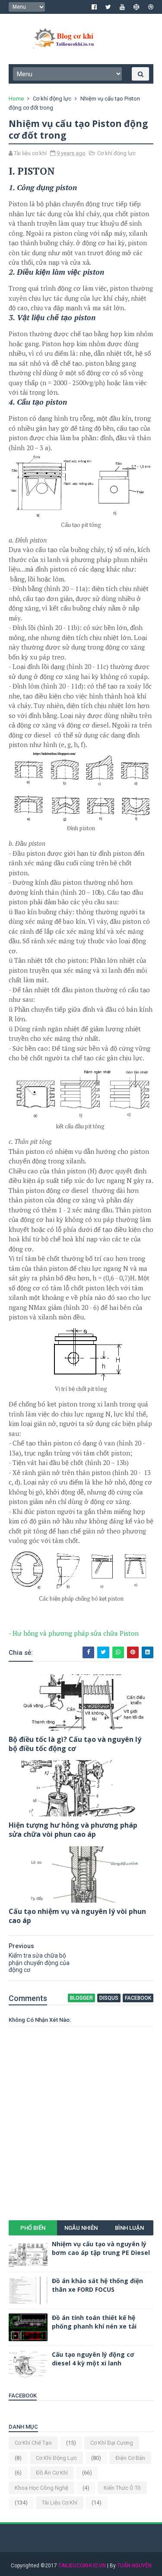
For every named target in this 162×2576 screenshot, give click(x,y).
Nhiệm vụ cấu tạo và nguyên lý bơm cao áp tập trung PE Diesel (101, 2248)
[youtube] (122, 7)
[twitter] (108, 7)
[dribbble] (151, 7)
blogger (81, 1998)
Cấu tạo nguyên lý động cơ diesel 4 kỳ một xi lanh (93, 2359)
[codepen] (137, 7)
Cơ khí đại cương (112, 2443)
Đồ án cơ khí (52, 2473)
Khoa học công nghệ (41, 2488)
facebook (138, 1998)
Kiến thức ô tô (122, 2488)
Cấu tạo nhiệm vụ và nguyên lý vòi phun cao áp (77, 1916)
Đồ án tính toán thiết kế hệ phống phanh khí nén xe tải (94, 2322)
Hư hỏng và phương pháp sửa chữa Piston (76, 1633)
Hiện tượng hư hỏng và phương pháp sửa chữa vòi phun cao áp (73, 1830)
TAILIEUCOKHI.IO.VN (82, 2566)
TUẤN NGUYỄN (134, 2566)
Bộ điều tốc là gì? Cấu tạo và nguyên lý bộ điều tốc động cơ (75, 1744)
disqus (109, 1998)
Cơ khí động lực (52, 99)
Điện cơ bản (130, 2458)
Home (16, 99)
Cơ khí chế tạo (33, 2443)
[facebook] (94, 7)
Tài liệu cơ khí (60, 2503)
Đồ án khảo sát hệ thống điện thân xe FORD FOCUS (97, 2285)
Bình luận (129, 2228)
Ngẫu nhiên (81, 2228)
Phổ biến (33, 2228)
